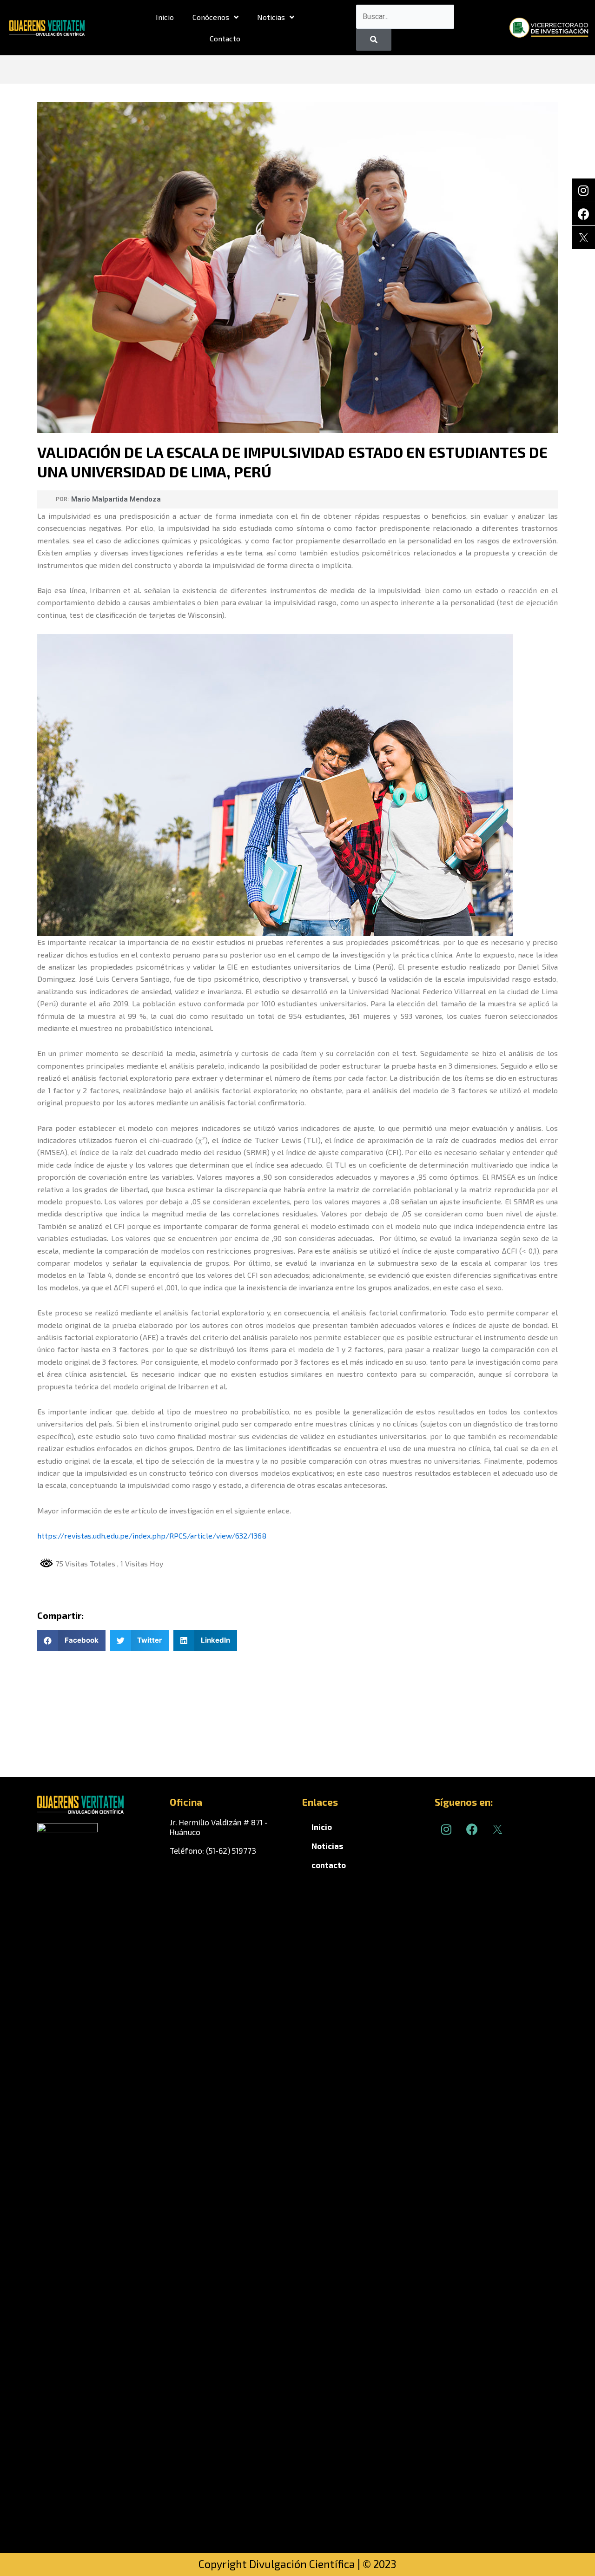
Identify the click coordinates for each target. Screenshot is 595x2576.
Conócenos (211, 17)
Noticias (271, 17)
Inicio (165, 17)
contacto (329, 1865)
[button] (71, 1641)
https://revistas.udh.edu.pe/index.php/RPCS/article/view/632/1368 (152, 1536)
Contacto (225, 38)
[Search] (374, 40)
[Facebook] (583, 214)
